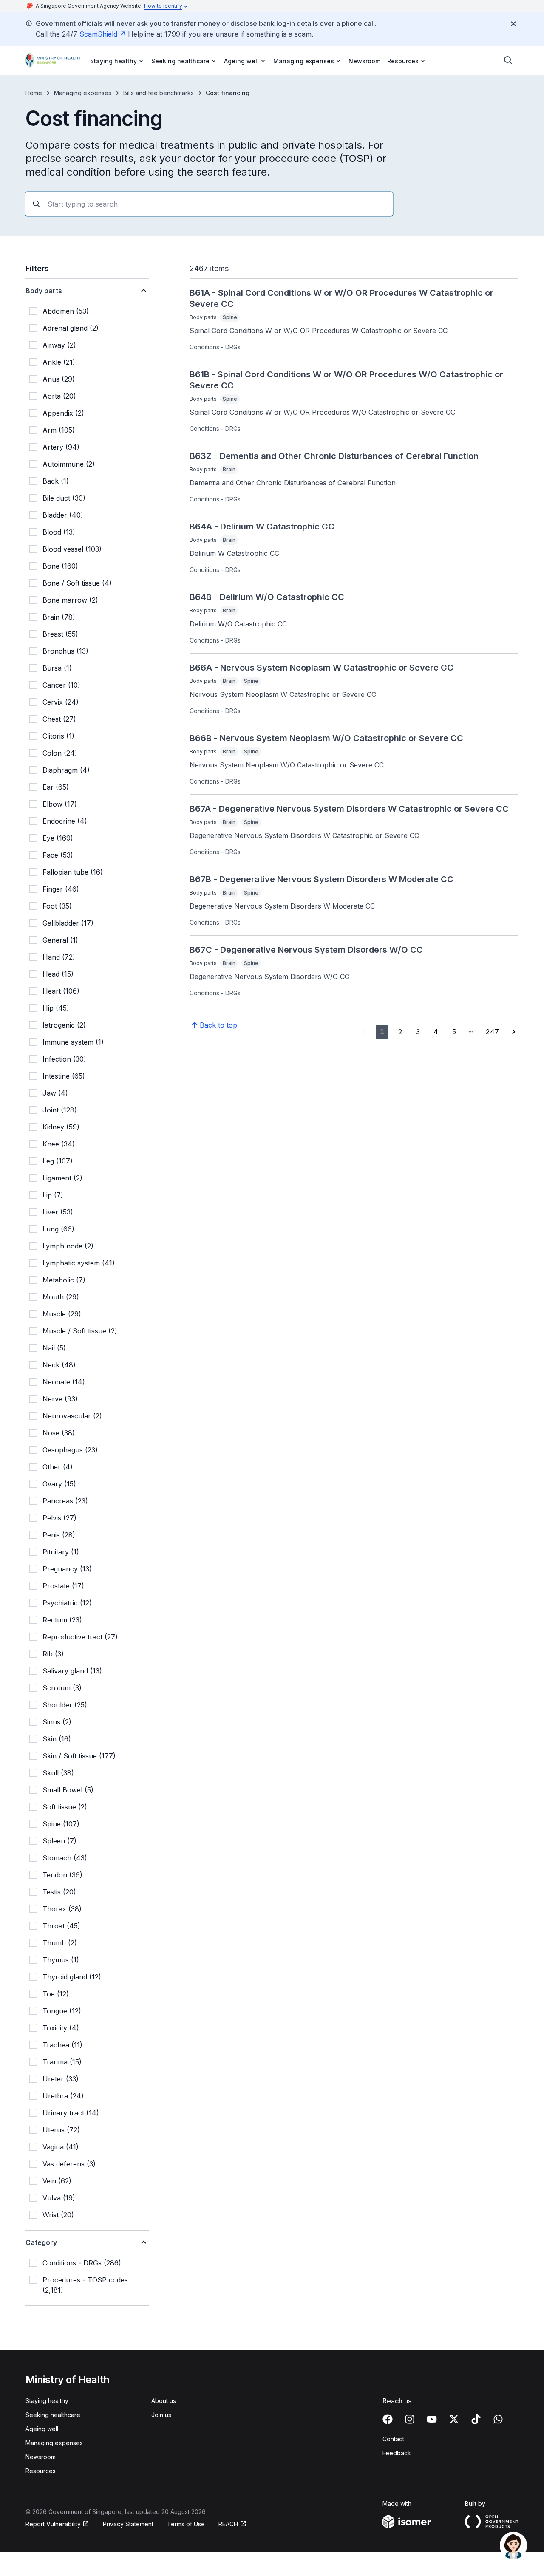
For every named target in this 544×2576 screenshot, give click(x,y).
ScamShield (98, 34)
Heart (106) (61, 991)
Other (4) (58, 1467)
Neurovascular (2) (72, 1416)
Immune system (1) (73, 1042)
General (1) (60, 940)
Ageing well (42, 2429)
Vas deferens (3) (69, 2164)
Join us (161, 2415)
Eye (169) (58, 838)
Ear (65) (56, 787)
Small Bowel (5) (68, 1790)
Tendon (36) (62, 1875)
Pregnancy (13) (67, 1569)
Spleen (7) (59, 1841)
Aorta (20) (59, 396)
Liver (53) (58, 1212)
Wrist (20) (58, 2215)
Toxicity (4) (61, 2028)
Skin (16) (57, 1739)
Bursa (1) (57, 668)
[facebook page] (388, 2419)
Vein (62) (57, 2181)
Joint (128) (60, 1110)
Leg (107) (58, 1161)
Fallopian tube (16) (73, 872)
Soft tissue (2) (65, 1807)
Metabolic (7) (64, 1280)
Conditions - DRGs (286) (82, 2263)
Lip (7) (53, 1195)
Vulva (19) (59, 2198)
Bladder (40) (63, 515)
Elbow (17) (60, 804)
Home (34, 93)
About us (164, 2401)
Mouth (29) (61, 1297)
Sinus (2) (57, 1722)
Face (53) (58, 855)
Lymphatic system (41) (79, 1263)
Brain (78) (59, 617)
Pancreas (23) (65, 1501)
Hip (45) (56, 1008)
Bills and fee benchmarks (159, 93)
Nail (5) (54, 1348)
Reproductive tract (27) (80, 1637)
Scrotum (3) (62, 1688)
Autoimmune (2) (69, 464)
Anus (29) (59, 379)
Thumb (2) (60, 1943)
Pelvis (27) (59, 1518)
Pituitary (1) (61, 1552)
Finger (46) (61, 889)
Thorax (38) (62, 1909)
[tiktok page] (476, 2419)
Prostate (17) (63, 1586)
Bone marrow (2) (70, 600)
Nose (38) (59, 1433)
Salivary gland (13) (72, 1671)
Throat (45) (61, 1926)
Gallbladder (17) (68, 923)
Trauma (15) (62, 2062)
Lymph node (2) (68, 1246)
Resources (41, 2471)
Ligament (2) (62, 1178)
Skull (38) (58, 1773)
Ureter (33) (61, 2079)
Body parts (44, 291)
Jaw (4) (55, 1093)
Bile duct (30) (64, 498)
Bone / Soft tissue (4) (77, 583)
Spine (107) (61, 1824)
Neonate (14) (64, 1382)
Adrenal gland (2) (71, 328)
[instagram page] (410, 2419)
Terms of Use (186, 2524)
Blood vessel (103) (72, 549)
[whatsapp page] (498, 2419)
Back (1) (56, 481)
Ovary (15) (59, 1484)
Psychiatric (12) (67, 1603)
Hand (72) (59, 957)
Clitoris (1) (58, 736)
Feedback (397, 2453)
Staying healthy (47, 2401)
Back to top (218, 1025)
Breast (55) (60, 634)
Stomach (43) (65, 1858)
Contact (393, 2439)
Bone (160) (60, 566)
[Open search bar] (508, 60)
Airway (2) (59, 345)
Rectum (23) (62, 1620)
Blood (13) (59, 532)
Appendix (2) (63, 413)
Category (41, 2242)
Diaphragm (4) (66, 770)
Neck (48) (59, 1365)
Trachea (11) (62, 2045)
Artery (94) (61, 447)
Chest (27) (59, 719)
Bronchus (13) (65, 651)
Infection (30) (64, 1059)
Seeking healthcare (53, 2415)
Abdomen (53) (66, 311)
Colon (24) (60, 753)
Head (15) (58, 974)
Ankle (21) (59, 362)
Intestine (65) (64, 1076)
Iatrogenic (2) (64, 1025)
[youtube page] (432, 2419)
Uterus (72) (61, 2130)
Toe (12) (56, 1994)
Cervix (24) (61, 702)
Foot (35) (57, 906)
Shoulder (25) (65, 1705)
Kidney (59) (61, 1127)
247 (492, 1032)
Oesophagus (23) (70, 1450)
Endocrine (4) (65, 821)
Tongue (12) (62, 2011)
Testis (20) (59, 1892)
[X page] (454, 2419)
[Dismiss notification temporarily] (513, 24)
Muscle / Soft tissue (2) (80, 1331)
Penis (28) (59, 1535)
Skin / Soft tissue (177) (79, 1756)
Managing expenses (83, 93)
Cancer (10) (61, 685)
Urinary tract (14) (71, 2113)
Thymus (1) (61, 1960)
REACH (228, 2524)
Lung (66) (58, 1229)
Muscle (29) (62, 1314)
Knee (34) (59, 1144)
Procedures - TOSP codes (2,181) (85, 2285)
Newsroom (364, 61)
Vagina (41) (61, 2147)
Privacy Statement (128, 2524)
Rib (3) (53, 1654)
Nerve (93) (60, 1399)
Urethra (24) (63, 2096)
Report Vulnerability (53, 2524)
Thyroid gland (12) (72, 1977)
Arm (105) (59, 430)
